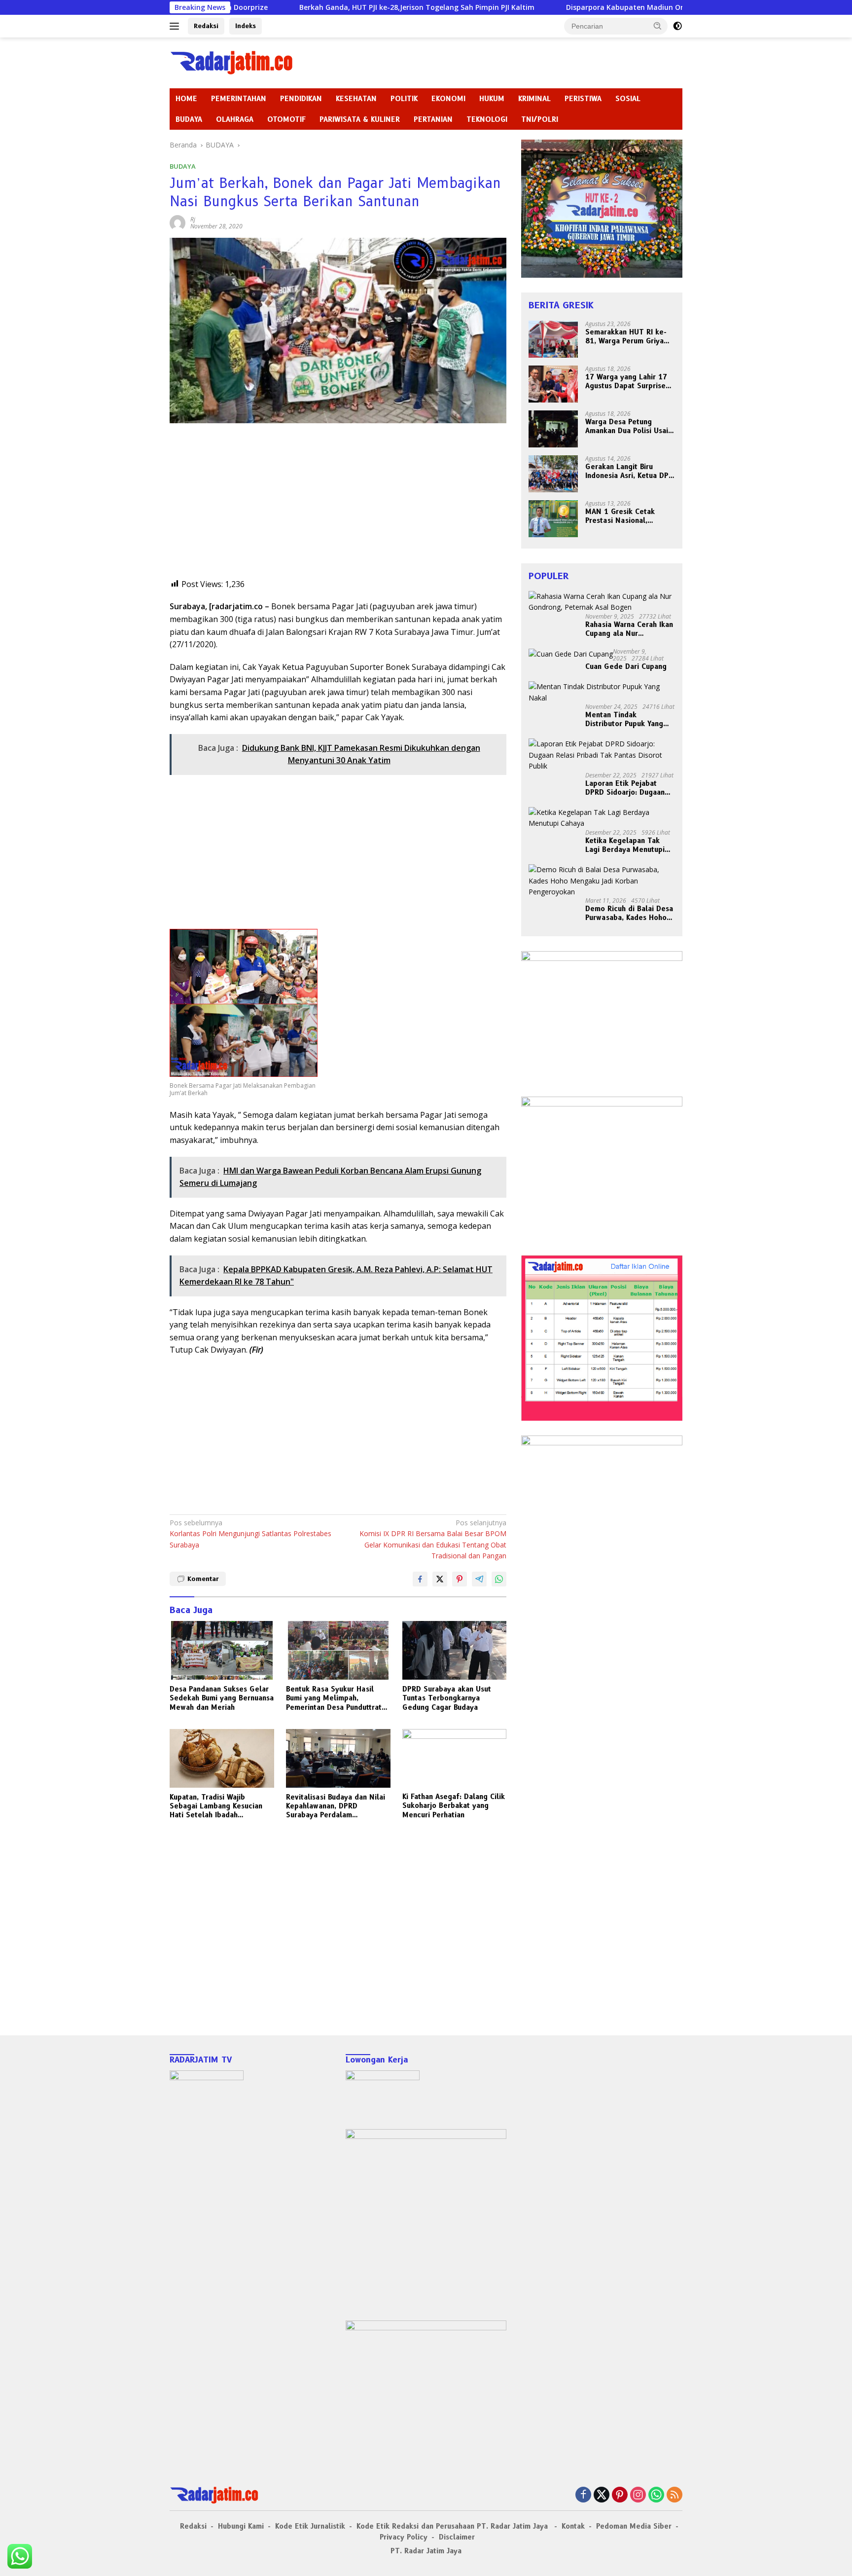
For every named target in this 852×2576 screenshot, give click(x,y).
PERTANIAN (433, 119)
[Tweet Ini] (440, 1579)
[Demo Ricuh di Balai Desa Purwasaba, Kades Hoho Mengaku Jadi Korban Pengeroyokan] (602, 881)
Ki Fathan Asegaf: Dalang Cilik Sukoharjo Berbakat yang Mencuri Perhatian (454, 1805)
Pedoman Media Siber (634, 2526)
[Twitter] (602, 2495)
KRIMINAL (534, 99)
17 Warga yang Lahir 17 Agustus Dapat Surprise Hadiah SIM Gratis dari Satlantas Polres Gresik (626, 381)
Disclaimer (457, 2537)
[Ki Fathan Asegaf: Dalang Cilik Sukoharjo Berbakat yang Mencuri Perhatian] (455, 1758)
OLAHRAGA (235, 119)
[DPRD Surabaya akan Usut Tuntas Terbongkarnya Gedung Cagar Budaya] (455, 1650)
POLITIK (404, 99)
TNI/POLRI (540, 119)
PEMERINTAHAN (239, 99)
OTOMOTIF (286, 119)
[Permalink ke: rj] (177, 222)
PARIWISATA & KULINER (360, 119)
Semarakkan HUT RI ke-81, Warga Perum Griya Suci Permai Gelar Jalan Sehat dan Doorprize (626, 336)
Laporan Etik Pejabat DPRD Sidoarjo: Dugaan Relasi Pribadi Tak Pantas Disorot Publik (629, 788)
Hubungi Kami (241, 2526)
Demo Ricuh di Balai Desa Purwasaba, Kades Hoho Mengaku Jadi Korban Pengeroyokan (629, 913)
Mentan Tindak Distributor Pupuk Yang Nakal (624, 719)
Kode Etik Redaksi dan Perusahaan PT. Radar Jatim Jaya (453, 2526)
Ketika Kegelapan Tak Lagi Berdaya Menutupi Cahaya (625, 845)
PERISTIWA (583, 99)
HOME (186, 99)
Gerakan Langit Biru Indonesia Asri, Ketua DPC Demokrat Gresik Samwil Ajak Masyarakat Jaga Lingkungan (629, 471)
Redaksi (206, 26)
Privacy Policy (404, 2537)
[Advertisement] (338, 509)
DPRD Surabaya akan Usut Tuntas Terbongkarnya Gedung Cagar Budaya (447, 1698)
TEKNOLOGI (487, 119)
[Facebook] (583, 2495)
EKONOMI (448, 99)
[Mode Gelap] (677, 26)
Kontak (573, 2526)
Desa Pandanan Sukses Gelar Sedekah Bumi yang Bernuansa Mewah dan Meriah (222, 1698)
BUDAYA (189, 119)
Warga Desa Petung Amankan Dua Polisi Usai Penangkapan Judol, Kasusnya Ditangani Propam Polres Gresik (627, 426)
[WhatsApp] (656, 2495)
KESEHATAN (356, 99)
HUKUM (492, 99)
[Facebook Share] (420, 1579)
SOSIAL (628, 99)
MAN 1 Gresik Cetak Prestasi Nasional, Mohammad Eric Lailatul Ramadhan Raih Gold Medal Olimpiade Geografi (627, 516)
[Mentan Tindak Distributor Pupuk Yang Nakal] (602, 692)
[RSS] (674, 2495)
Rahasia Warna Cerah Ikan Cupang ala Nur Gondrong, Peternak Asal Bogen (629, 629)
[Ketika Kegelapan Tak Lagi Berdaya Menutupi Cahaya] (602, 818)
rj (193, 219)
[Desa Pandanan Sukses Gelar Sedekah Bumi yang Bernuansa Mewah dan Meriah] (222, 1650)
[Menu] (176, 26)
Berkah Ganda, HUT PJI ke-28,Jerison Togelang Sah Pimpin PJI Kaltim (308, 7)
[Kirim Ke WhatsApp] (499, 1579)
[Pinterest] (620, 2495)
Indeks (246, 26)
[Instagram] (638, 2495)
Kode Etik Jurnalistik (310, 2526)
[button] (658, 26)
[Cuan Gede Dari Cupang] (571, 654)
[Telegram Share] (479, 1579)
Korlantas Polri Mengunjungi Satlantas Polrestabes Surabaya (250, 1534)
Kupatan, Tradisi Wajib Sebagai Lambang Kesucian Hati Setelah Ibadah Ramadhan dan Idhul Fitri (216, 1806)
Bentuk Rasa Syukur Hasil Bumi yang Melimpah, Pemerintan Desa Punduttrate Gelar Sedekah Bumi (336, 1698)
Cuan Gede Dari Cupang (626, 666)
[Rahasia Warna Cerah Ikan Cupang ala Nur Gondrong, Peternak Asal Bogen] (602, 602)
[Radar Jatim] (231, 62)
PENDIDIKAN (301, 99)
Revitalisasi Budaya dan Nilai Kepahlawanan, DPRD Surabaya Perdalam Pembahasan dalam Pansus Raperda (336, 1806)
